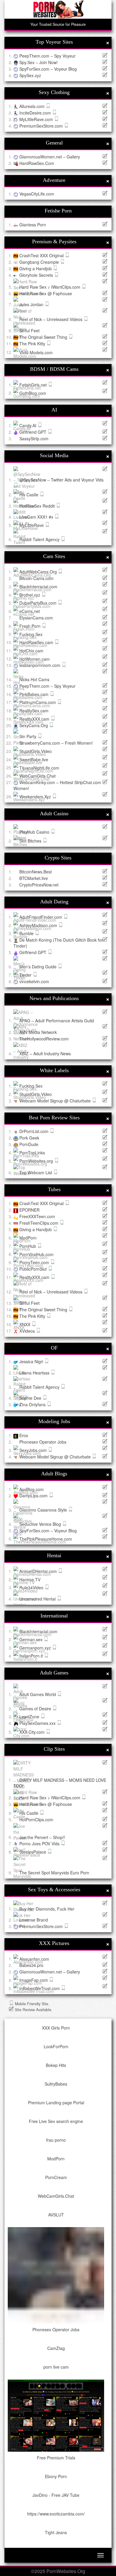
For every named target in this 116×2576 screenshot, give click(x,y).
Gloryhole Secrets (37, 275)
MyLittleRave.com (37, 119)
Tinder (26, 975)
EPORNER (29, 1210)
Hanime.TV (30, 1579)
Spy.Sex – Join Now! (39, 62)
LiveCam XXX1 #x (37, 517)
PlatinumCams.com (38, 702)
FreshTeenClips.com (39, 1223)
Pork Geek (29, 1138)
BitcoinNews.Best (36, 872)
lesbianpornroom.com (40, 665)
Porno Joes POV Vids (40, 1844)
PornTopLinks (32, 1153)
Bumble (27, 933)
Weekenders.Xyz (36, 797)
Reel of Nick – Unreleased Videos (51, 319)
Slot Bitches (31, 841)
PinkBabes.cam (35, 694)
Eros (24, 1435)
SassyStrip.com (34, 438)
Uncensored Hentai (38, 1599)
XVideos (28, 1331)
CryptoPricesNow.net (39, 885)
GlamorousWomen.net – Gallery (50, 157)
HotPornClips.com (36, 1819)
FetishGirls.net (34, 385)
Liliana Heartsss (35, 1373)
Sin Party (28, 736)
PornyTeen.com (35, 1262)
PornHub (28, 1246)
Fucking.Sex (31, 634)
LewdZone (30, 1717)
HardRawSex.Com (37, 163)
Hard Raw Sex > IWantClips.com (50, 287)
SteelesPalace (33, 1852)
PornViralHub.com (36, 1254)
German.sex (32, 1639)
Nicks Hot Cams (34, 679)
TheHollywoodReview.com (44, 1039)
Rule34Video (32, 1587)
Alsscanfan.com (34, 1959)
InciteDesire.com (36, 113)
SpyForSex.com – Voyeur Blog (48, 69)
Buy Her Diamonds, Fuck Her (47, 1908)
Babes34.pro (31, 1965)
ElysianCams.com (36, 618)
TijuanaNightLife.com (39, 767)
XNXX (25, 1324)
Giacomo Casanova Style (44, 1510)
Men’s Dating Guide (39, 967)
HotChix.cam (31, 651)
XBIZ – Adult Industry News (45, 1053)
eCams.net (30, 611)
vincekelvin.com (34, 981)
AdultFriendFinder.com (41, 917)
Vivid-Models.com (36, 352)
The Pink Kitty (33, 344)
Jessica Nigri (32, 1361)
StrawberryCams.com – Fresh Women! (56, 743)
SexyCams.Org (34, 725)
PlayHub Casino (35, 832)
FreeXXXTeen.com (37, 1216)
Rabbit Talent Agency (40, 539)
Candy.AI (28, 425)
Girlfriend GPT (33, 432)
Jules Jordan (32, 304)
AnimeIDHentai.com (39, 1571)
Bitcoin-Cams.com (36, 578)
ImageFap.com (34, 1980)
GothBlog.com (33, 393)
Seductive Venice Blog (41, 1524)
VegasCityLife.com (37, 194)
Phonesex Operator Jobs (43, 1442)
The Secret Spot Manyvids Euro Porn (54, 1873)
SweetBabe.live (34, 759)
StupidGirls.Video (36, 751)
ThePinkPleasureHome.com (46, 1539)
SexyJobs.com (34, 1450)
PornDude (29, 1144)
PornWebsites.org (37, 1161)
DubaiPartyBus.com (39, 603)
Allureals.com (33, 106)
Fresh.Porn (30, 626)
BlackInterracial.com (38, 587)
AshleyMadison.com (39, 925)
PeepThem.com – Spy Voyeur (47, 56)
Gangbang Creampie (40, 262)
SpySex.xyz (30, 75)
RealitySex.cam (34, 711)
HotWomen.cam (35, 659)
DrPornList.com (35, 1131)
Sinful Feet (29, 330)
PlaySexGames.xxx (38, 1723)
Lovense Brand (34, 1920)
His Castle (29, 495)
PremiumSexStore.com (42, 126)
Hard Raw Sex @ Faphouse (46, 293)
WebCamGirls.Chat (37, 776)
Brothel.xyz (30, 595)
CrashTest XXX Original (42, 255)
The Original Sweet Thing (44, 337)
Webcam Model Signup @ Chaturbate (56, 1101)
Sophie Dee (31, 1398)
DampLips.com (34, 1496)
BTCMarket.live (34, 878)
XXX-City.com (33, 1732)
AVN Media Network (38, 1032)
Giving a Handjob (36, 268)
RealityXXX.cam (35, 719)
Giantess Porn (33, 225)
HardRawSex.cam (37, 642)
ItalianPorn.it (32, 1656)
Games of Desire (36, 1709)
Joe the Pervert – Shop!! (42, 1837)
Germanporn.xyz (36, 1648)
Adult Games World (38, 1694)
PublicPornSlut (34, 1269)
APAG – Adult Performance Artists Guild (57, 1020)
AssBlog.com (32, 1489)
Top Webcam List (36, 1172)
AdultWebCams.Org (39, 572)
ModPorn (28, 1238)
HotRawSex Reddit (38, 506)
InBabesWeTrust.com (40, 1988)
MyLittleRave (32, 525)
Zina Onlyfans (33, 1404)
